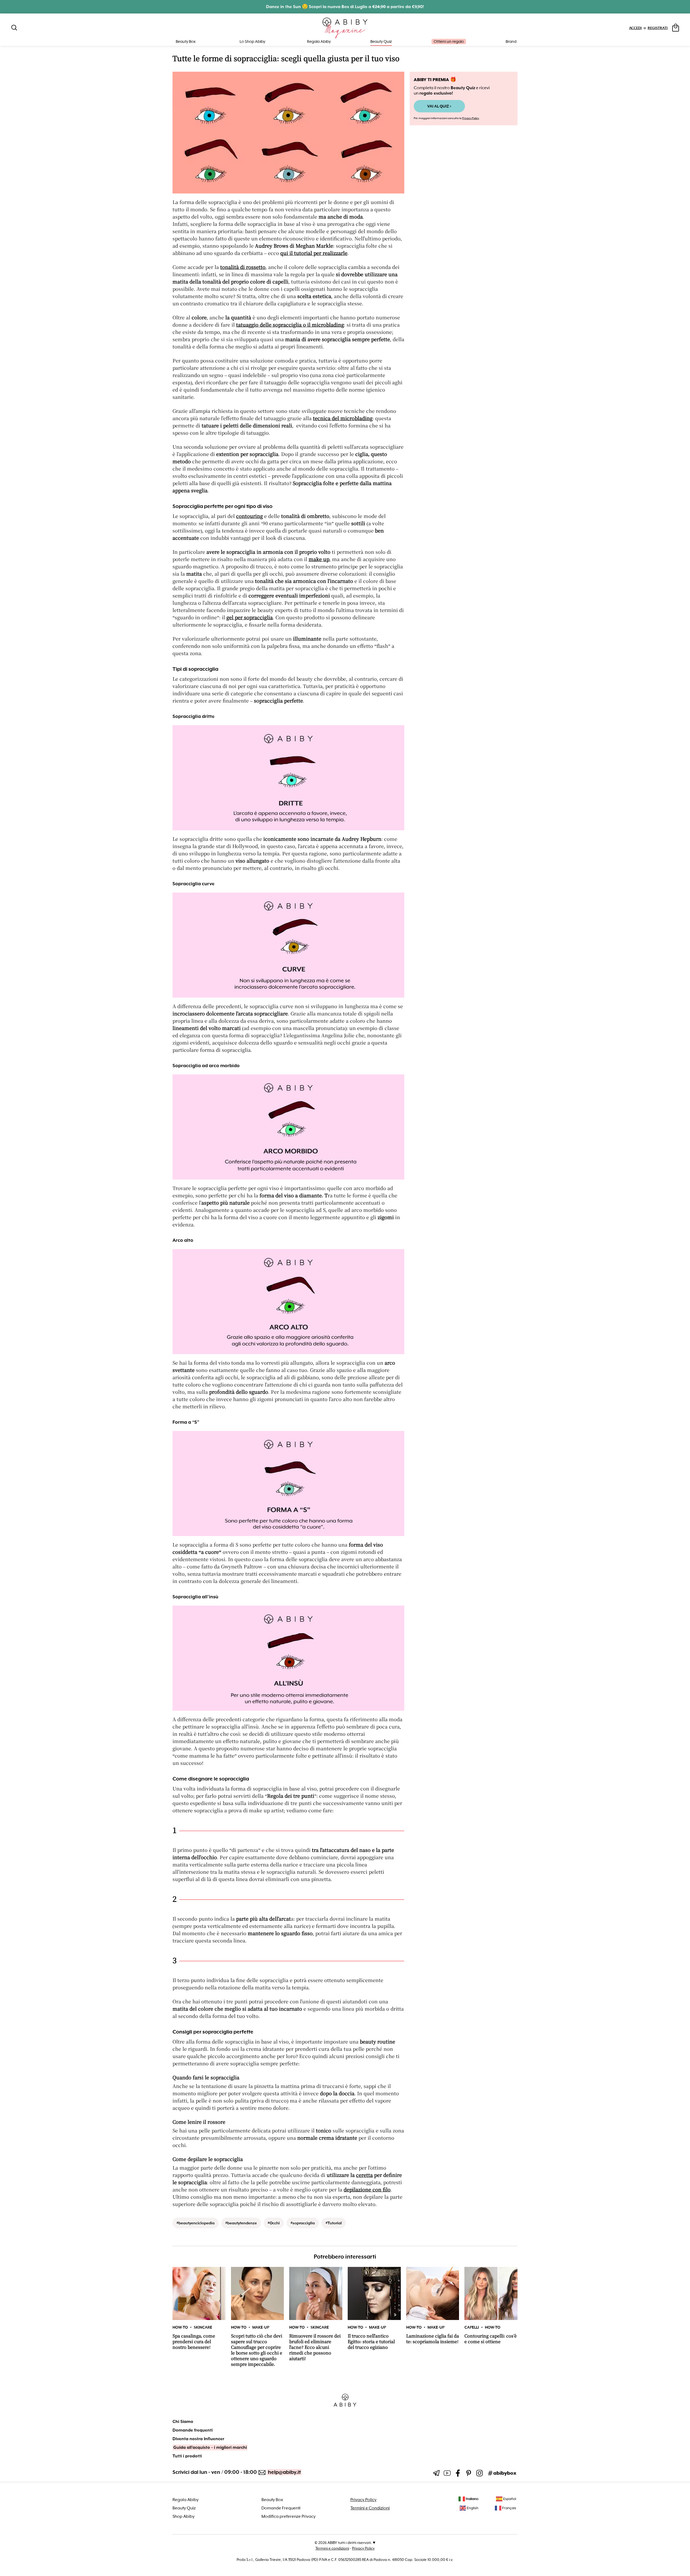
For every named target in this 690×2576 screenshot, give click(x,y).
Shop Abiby (184, 2516)
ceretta (364, 2175)
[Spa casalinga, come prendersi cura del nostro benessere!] (199, 2293)
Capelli (472, 2327)
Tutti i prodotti (187, 2456)
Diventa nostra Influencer (198, 2439)
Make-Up (261, 2327)
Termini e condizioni (332, 2548)
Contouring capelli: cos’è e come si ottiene (491, 2339)
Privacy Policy (471, 118)
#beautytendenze (241, 2223)
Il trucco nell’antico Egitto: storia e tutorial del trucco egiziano (371, 2342)
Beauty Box (272, 2500)
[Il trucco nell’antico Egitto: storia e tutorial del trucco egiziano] (374, 2293)
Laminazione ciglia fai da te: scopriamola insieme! (433, 2339)
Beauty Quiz (381, 42)
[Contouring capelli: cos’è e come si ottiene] (491, 2293)
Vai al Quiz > (439, 106)
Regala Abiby (319, 42)
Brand (511, 42)
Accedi (635, 28)
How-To (180, 2327)
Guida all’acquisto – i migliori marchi (210, 2447)
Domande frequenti (193, 2430)
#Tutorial (334, 2223)
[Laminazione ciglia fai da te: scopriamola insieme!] (433, 2293)
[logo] (345, 28)
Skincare (203, 2327)
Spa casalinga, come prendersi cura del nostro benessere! (194, 2342)
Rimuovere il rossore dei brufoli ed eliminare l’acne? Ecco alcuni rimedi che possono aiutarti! (315, 2347)
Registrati (658, 28)
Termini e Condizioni (370, 2508)
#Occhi (274, 2223)
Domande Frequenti (281, 2508)
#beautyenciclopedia (196, 2223)
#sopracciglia (303, 2223)
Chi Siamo (183, 2422)
